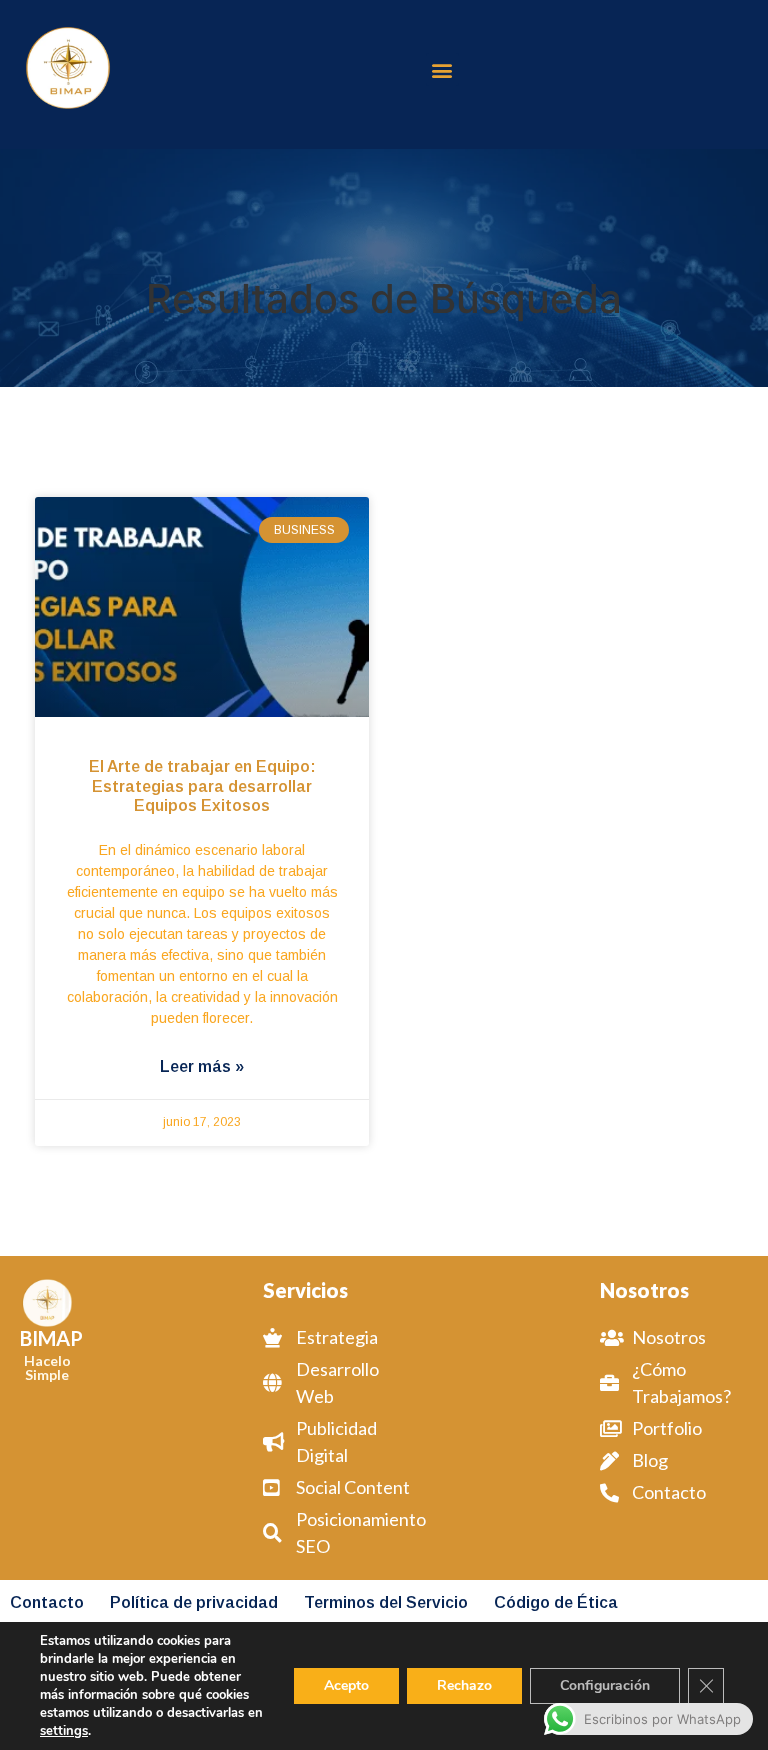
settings (64, 1731)
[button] (442, 69)
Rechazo (464, 1685)
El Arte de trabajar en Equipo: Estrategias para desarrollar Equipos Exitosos (202, 785)
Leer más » (202, 1066)
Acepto (346, 1685)
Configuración (605, 1685)
